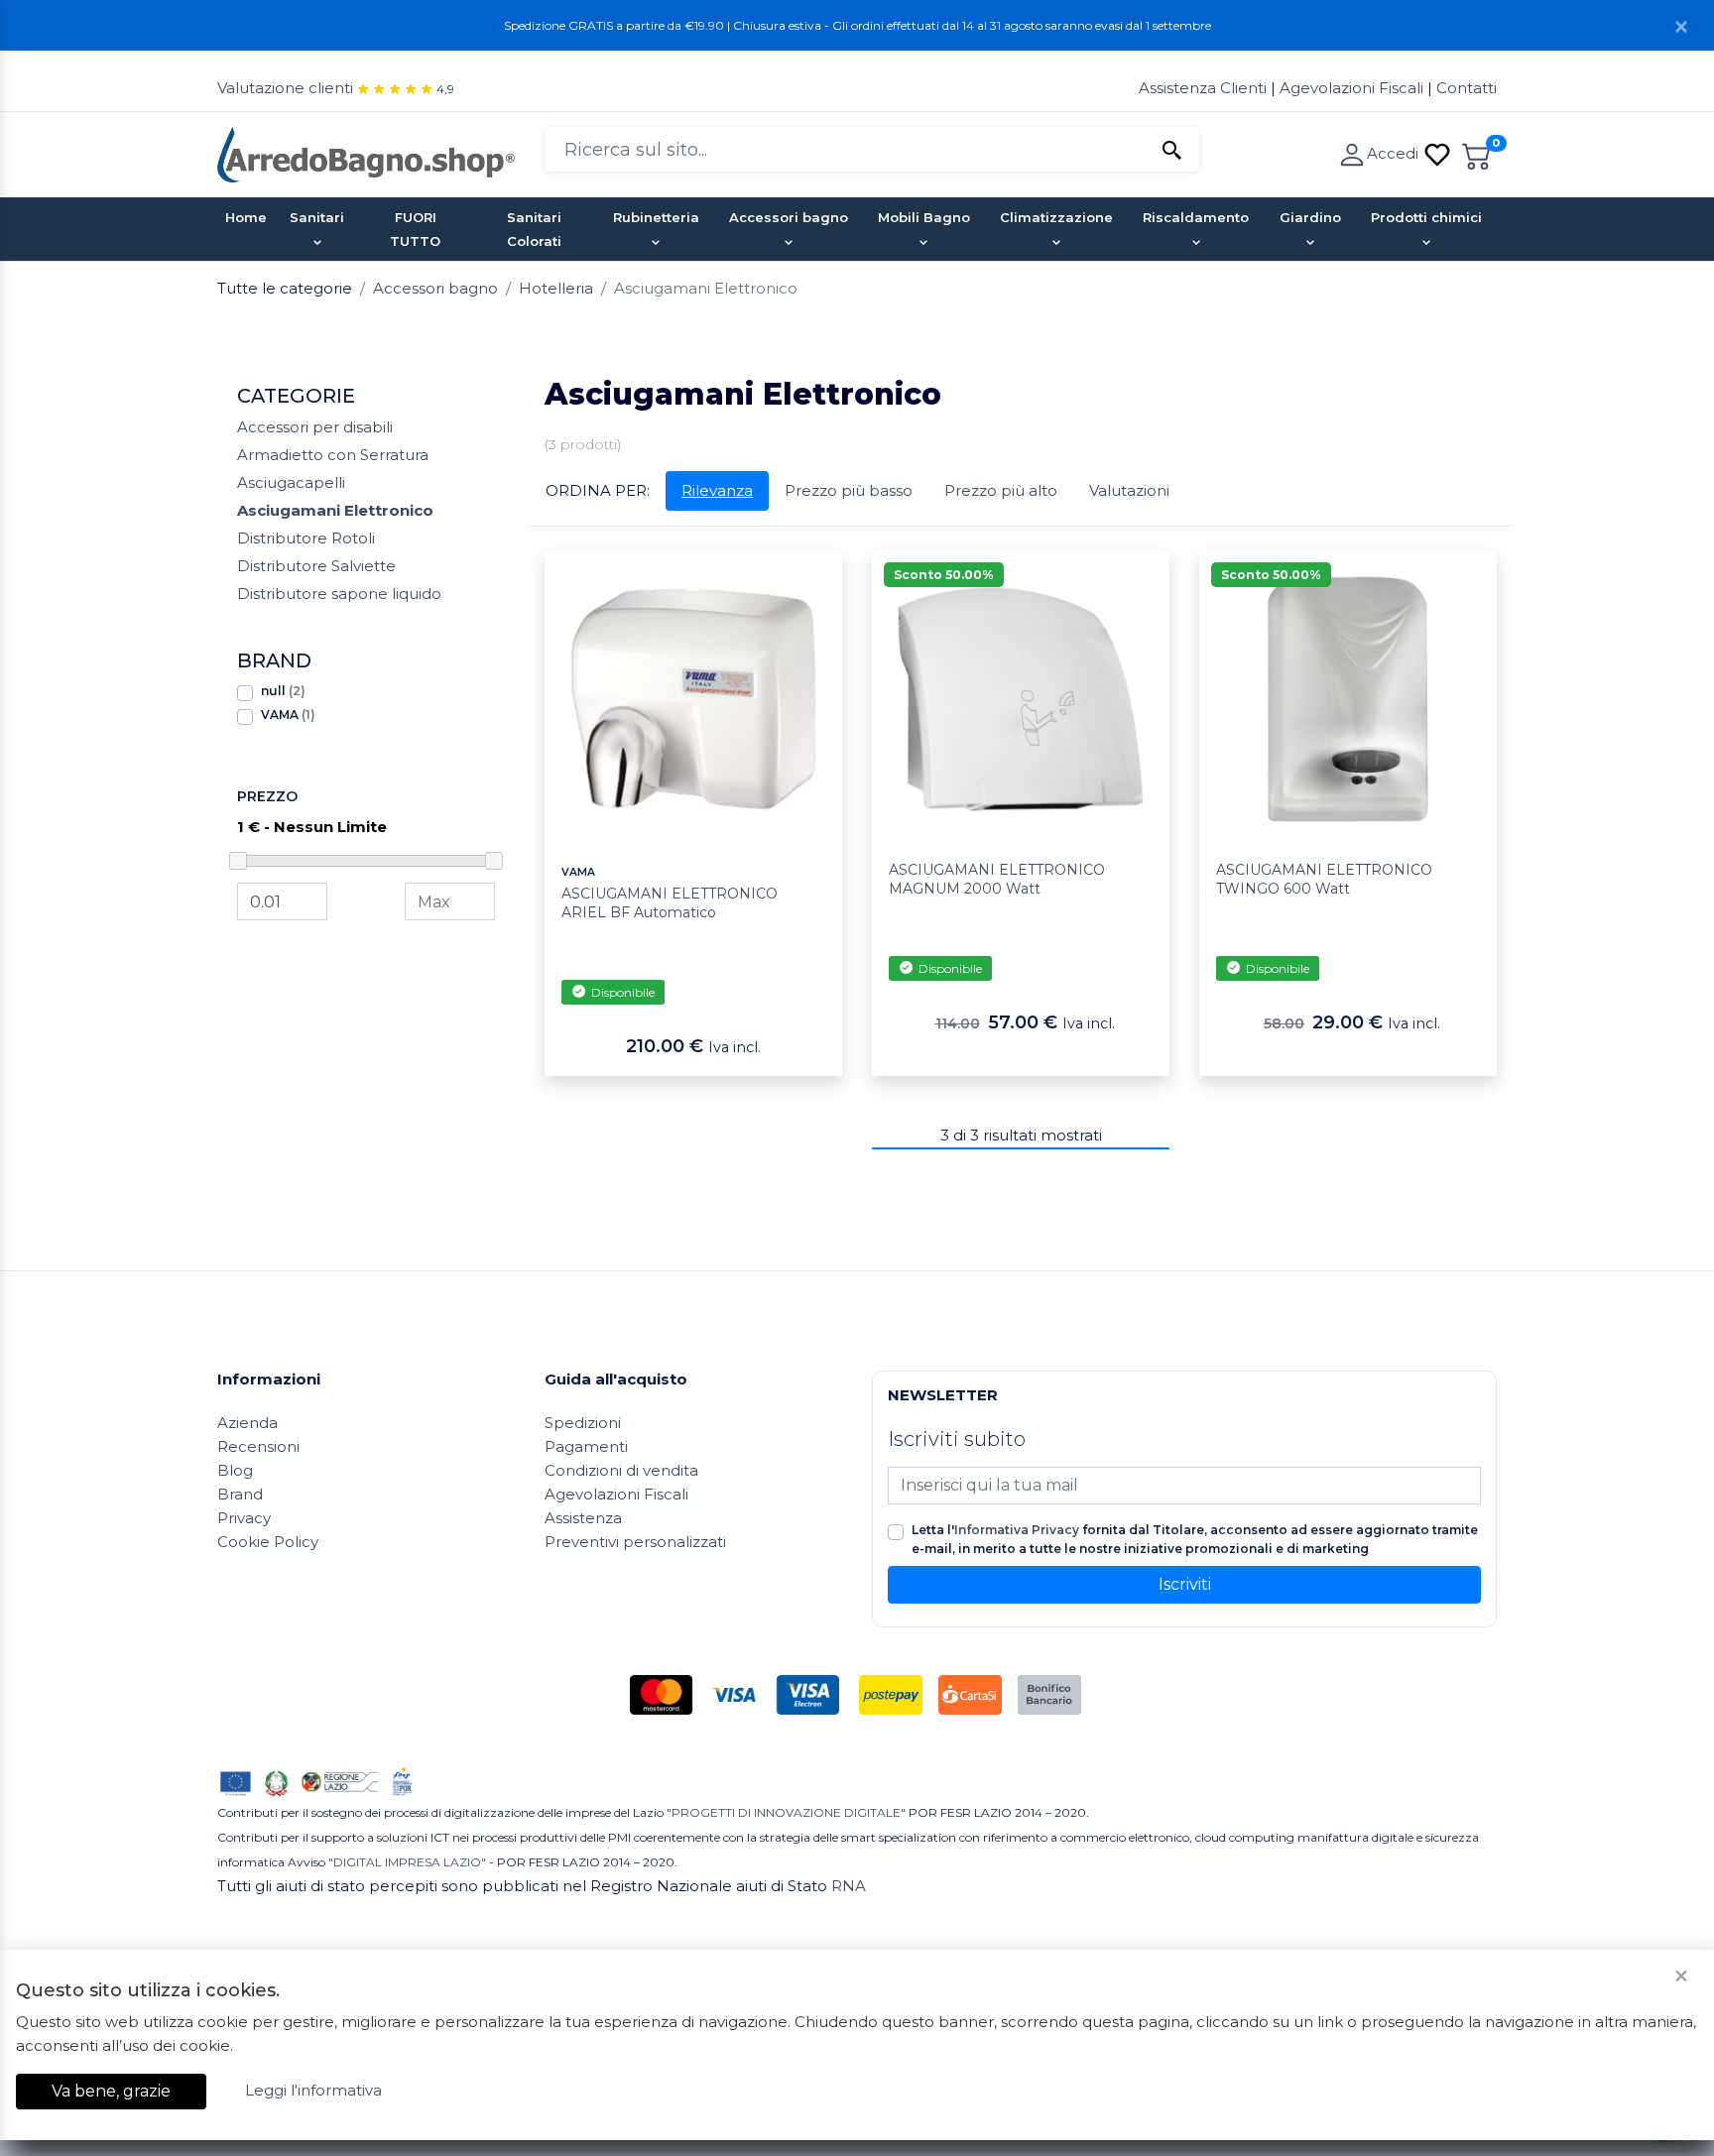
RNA (849, 1886)
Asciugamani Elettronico (335, 510)
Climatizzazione (1056, 217)
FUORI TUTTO (415, 229)
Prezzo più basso (849, 490)
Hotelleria (556, 288)
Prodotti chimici (1426, 217)
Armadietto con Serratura (333, 455)
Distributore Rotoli (306, 538)
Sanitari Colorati (534, 229)
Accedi (1395, 153)
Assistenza (583, 1518)
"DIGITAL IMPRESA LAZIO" (407, 1862)
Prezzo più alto (1001, 490)
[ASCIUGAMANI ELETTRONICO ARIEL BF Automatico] (693, 698)
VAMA (288, 715)
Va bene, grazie (111, 2091)
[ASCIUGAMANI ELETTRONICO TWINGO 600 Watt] (1348, 698)
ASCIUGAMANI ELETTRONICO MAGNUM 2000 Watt (997, 880)
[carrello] (1477, 153)
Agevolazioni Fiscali (1351, 88)
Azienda (247, 1423)
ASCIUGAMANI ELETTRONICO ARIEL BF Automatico (670, 903)
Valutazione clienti (285, 88)
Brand (240, 1494)
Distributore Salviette (316, 566)
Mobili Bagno (924, 217)
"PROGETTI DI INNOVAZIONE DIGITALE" (786, 1812)
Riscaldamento (1196, 217)
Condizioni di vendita (621, 1470)
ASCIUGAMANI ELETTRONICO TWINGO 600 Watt (1324, 880)
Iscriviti (1185, 1584)
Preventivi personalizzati (635, 1542)
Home (246, 217)
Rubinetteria (656, 217)
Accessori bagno (789, 217)
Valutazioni (1129, 490)
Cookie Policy (268, 1542)
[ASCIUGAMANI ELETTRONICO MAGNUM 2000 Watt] (1021, 698)
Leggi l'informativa (313, 2090)
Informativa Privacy (1017, 1530)
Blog (235, 1470)
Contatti (1467, 88)
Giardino (1310, 217)
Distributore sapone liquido (339, 594)
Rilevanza (717, 490)
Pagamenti (586, 1446)
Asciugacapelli (291, 482)
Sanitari (317, 217)
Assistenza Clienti (1205, 88)
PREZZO (267, 796)
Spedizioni (583, 1423)
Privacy (244, 1518)
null (283, 691)
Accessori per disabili (315, 427)
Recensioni (258, 1446)
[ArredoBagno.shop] (366, 153)
